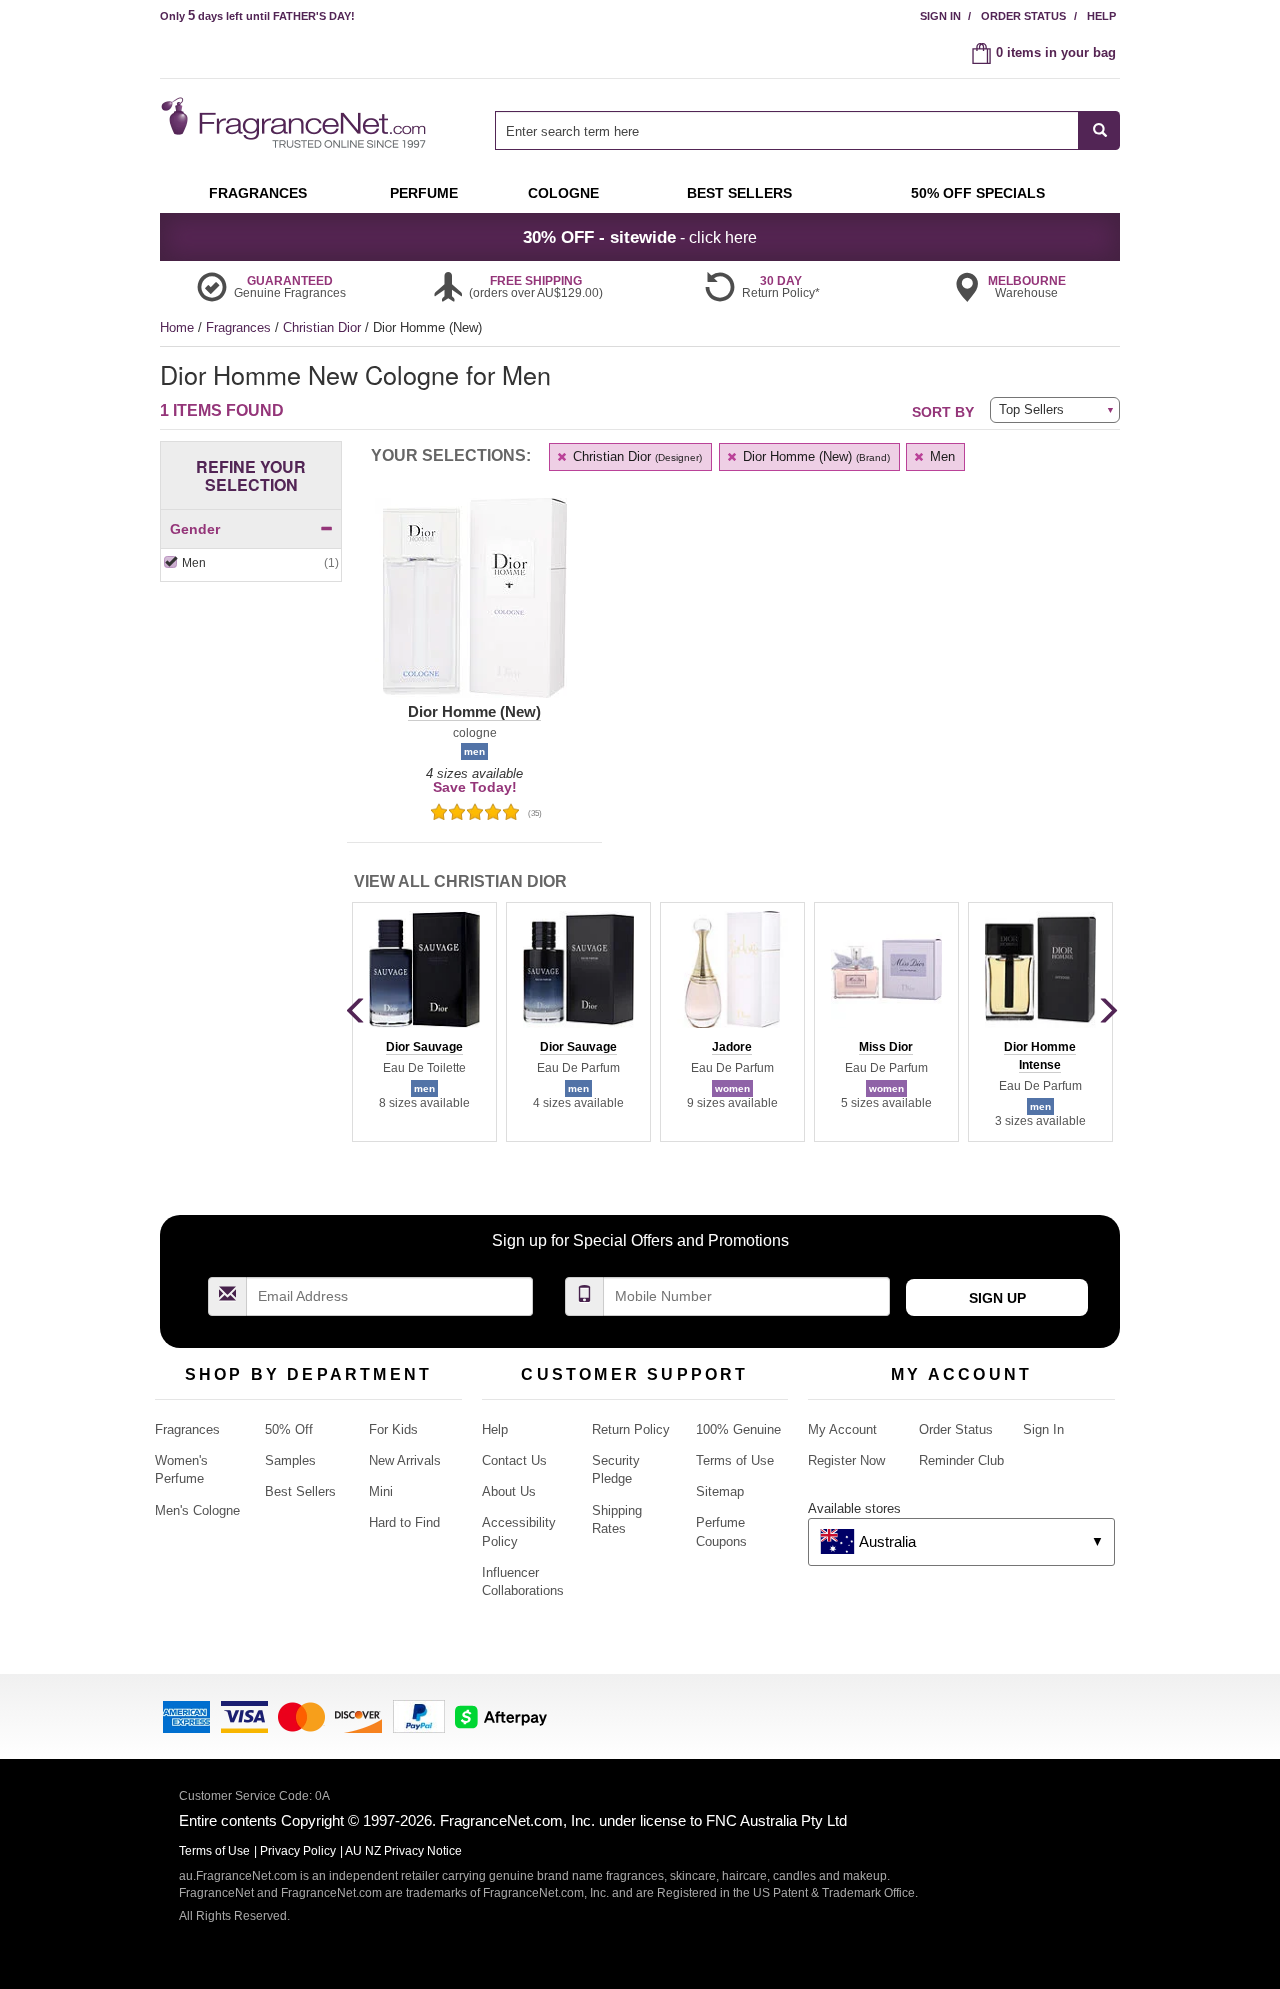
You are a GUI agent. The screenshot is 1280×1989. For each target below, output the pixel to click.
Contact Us (514, 1460)
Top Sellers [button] (1031, 409)
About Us (509, 1491)
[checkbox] (251, 563)
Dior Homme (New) (814, 456)
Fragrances (240, 327)
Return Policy (631, 1429)
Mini (381, 1491)
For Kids (393, 1429)
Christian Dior (324, 327)
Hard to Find (404, 1522)
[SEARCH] (1099, 130)
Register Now (846, 1460)
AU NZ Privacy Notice (403, 1851)
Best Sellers (300, 1491)
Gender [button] (195, 529)
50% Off (289, 1429)
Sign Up (997, 1298)
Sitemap (720, 1491)
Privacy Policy (298, 1851)
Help (1101, 16)
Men (940, 456)
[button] (474, 610)
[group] (424, 1022)
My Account (842, 1429)
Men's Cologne (197, 1510)
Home (177, 327)
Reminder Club (961, 1460)
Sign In (940, 16)
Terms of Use (735, 1460)
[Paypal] (419, 1715)
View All (460, 881)
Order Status (1023, 16)
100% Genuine (738, 1429)
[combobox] (807, 130)
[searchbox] (787, 130)
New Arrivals (405, 1460)
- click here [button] (640, 237)
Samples (290, 1460)
